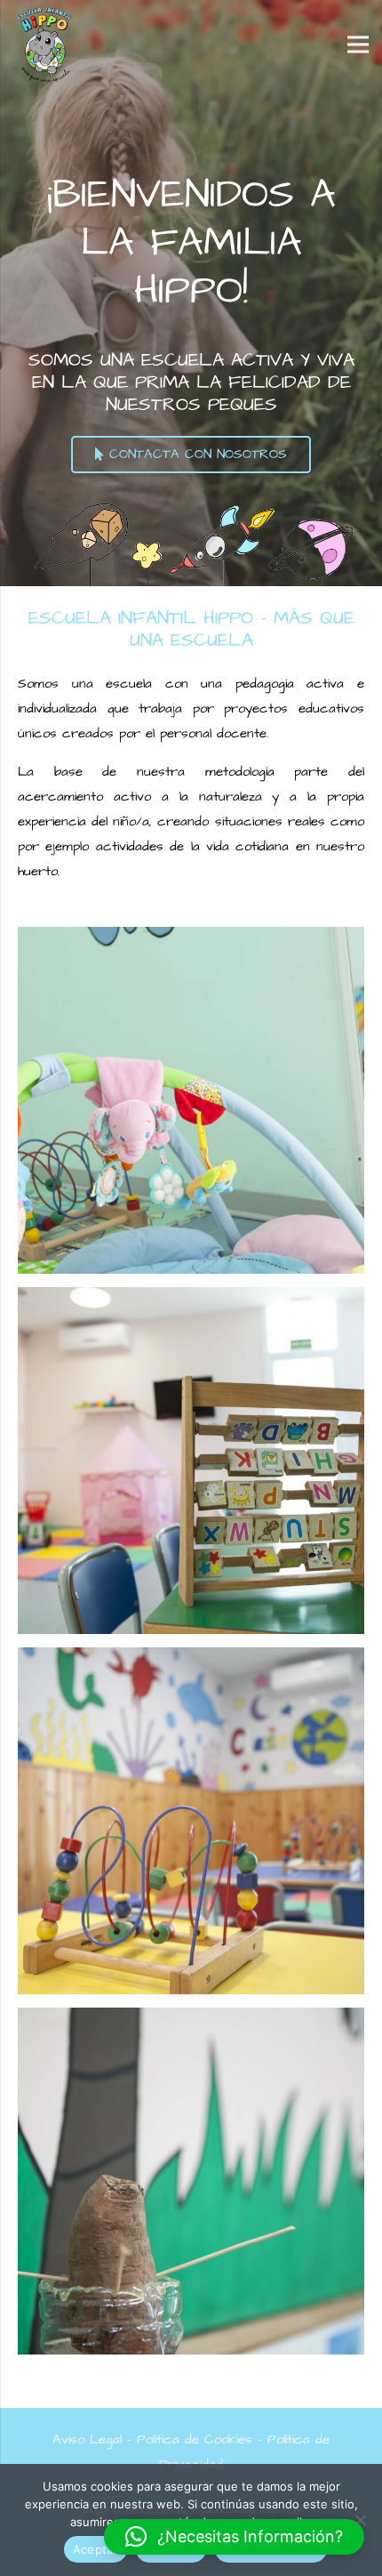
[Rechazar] (360, 2520)
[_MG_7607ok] (191, 2181)
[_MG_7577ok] (191, 1100)
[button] (234, 2537)
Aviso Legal (87, 2439)
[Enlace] (44, 44)
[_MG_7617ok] (191, 1821)
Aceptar (95, 2549)
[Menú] (358, 44)
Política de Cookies (195, 2439)
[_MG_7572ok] (191, 1461)
